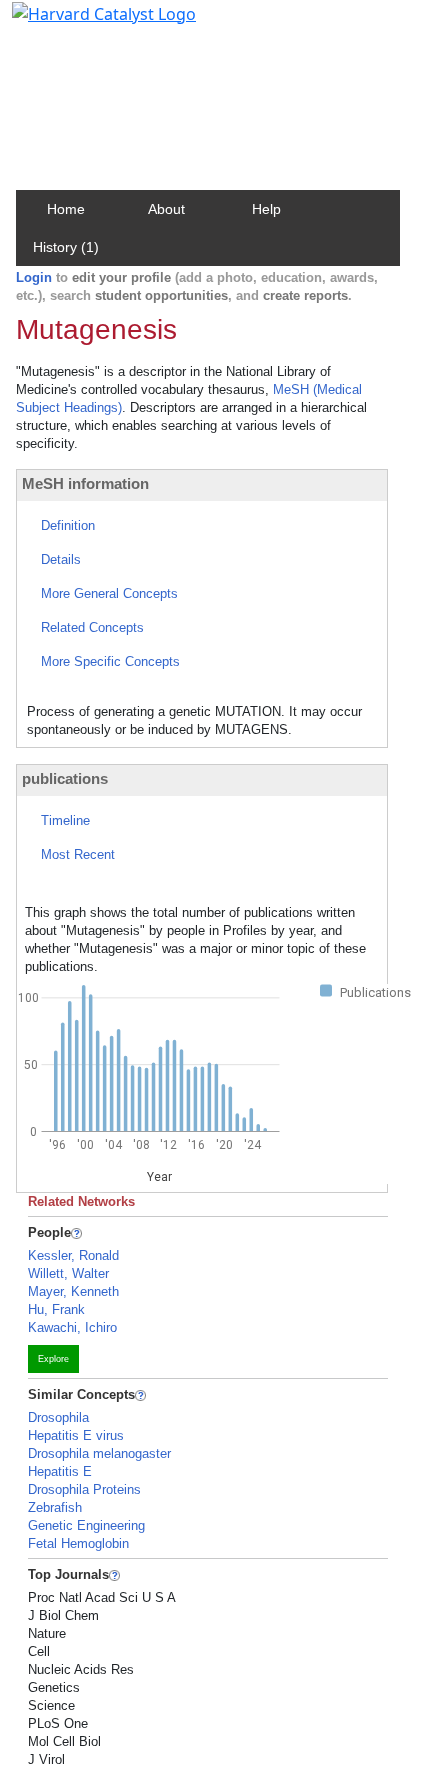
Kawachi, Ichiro (72, 1327)
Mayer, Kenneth (73, 1291)
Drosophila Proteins (84, 1489)
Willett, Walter (68, 1273)
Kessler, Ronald (73, 1255)
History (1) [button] (66, 247)
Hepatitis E (60, 1471)
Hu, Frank (56, 1309)
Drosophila (58, 1417)
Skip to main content (83, 24)
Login (34, 277)
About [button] (166, 209)
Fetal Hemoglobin (78, 1543)
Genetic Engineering (86, 1525)
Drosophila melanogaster (99, 1453)
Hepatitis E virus (76, 1435)
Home (66, 209)
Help (266, 209)
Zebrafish (55, 1507)
